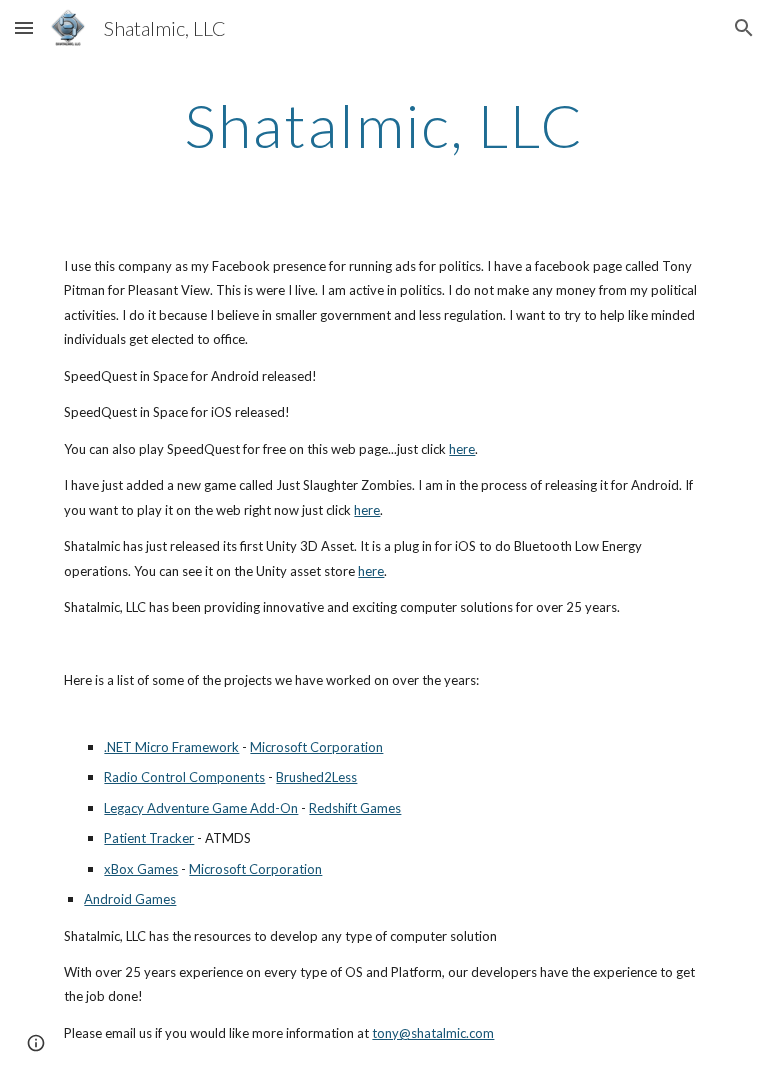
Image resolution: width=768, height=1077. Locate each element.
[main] (383, 125)
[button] (24, 27)
